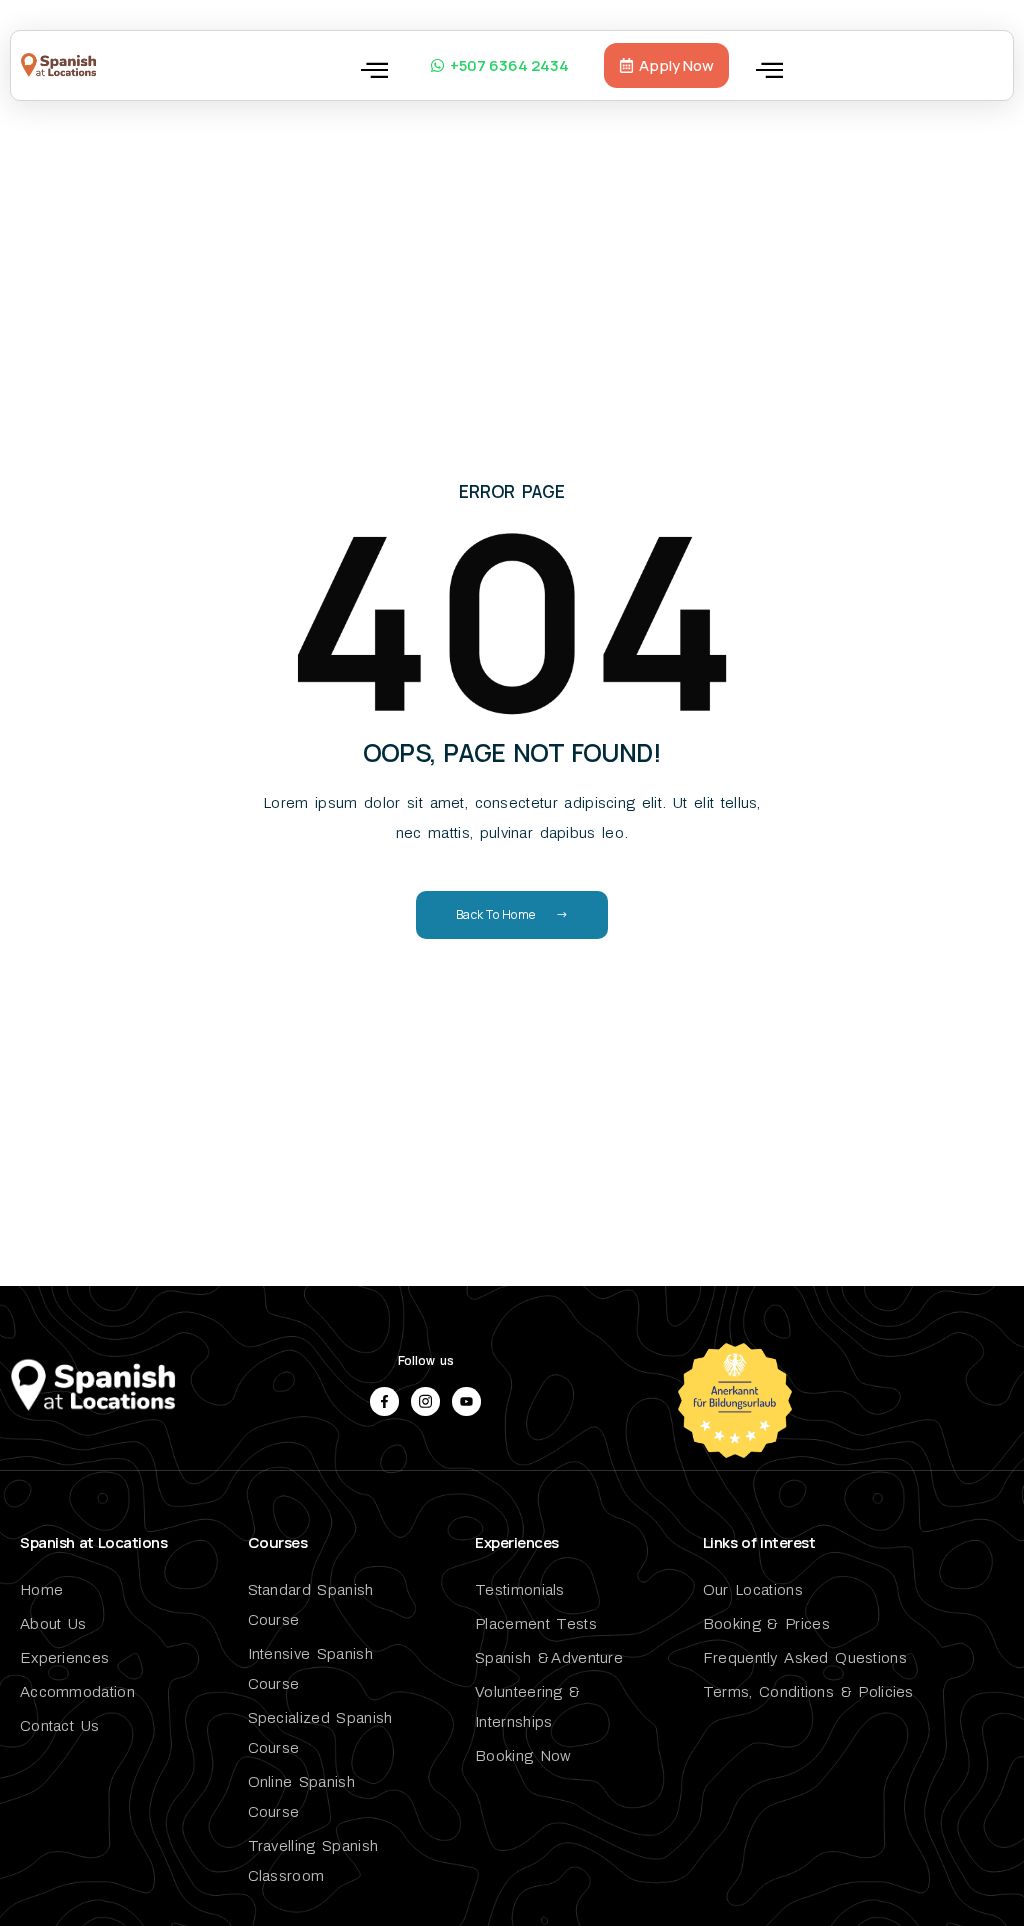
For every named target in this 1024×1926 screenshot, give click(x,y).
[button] (374, 69)
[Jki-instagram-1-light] (425, 1401)
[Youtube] (466, 1401)
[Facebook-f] (384, 1401)
